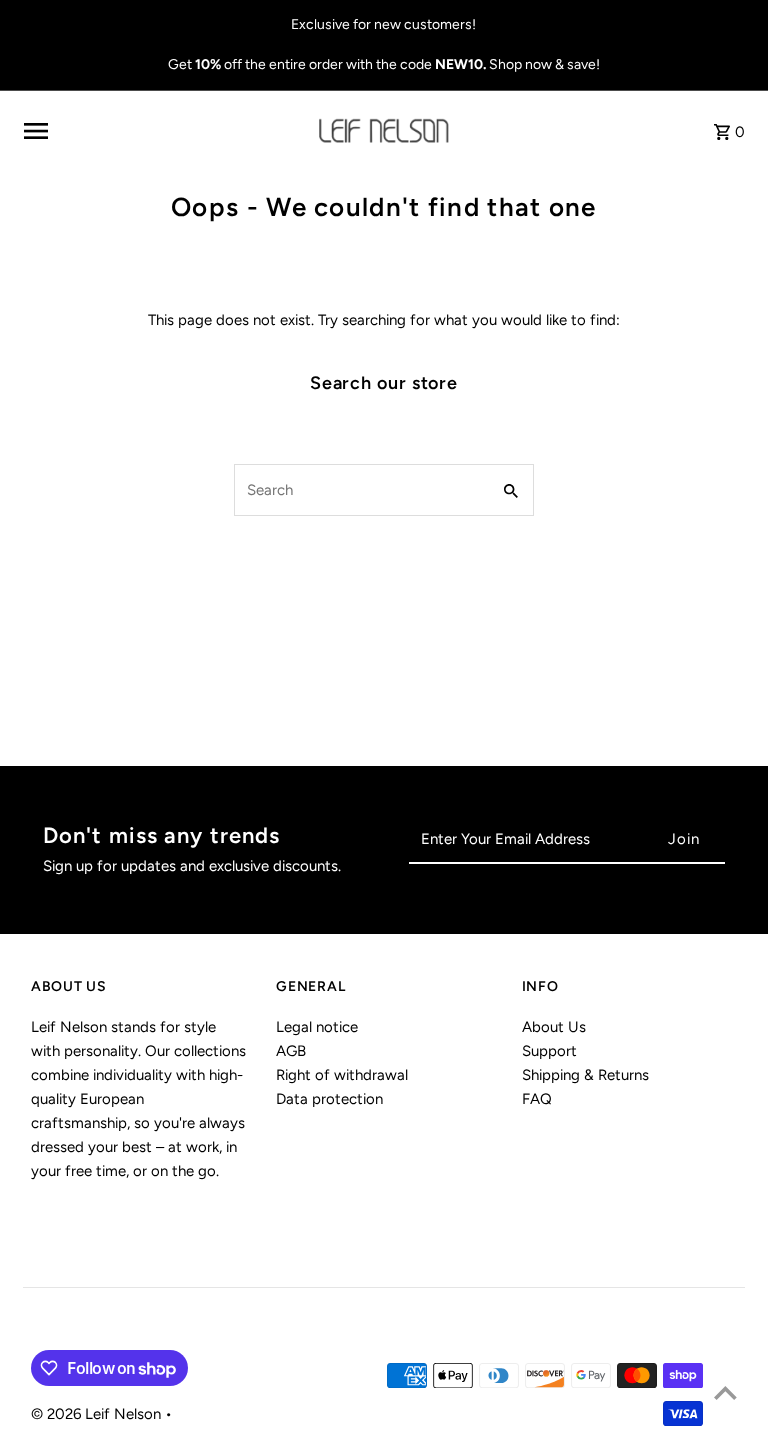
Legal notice (317, 1027)
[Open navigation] (164, 131)
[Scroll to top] (725, 1392)
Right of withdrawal (342, 1075)
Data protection (329, 1099)
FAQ (537, 1099)
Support (549, 1051)
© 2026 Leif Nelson (98, 1414)
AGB (291, 1051)
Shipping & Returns (585, 1075)
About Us (554, 1027)
